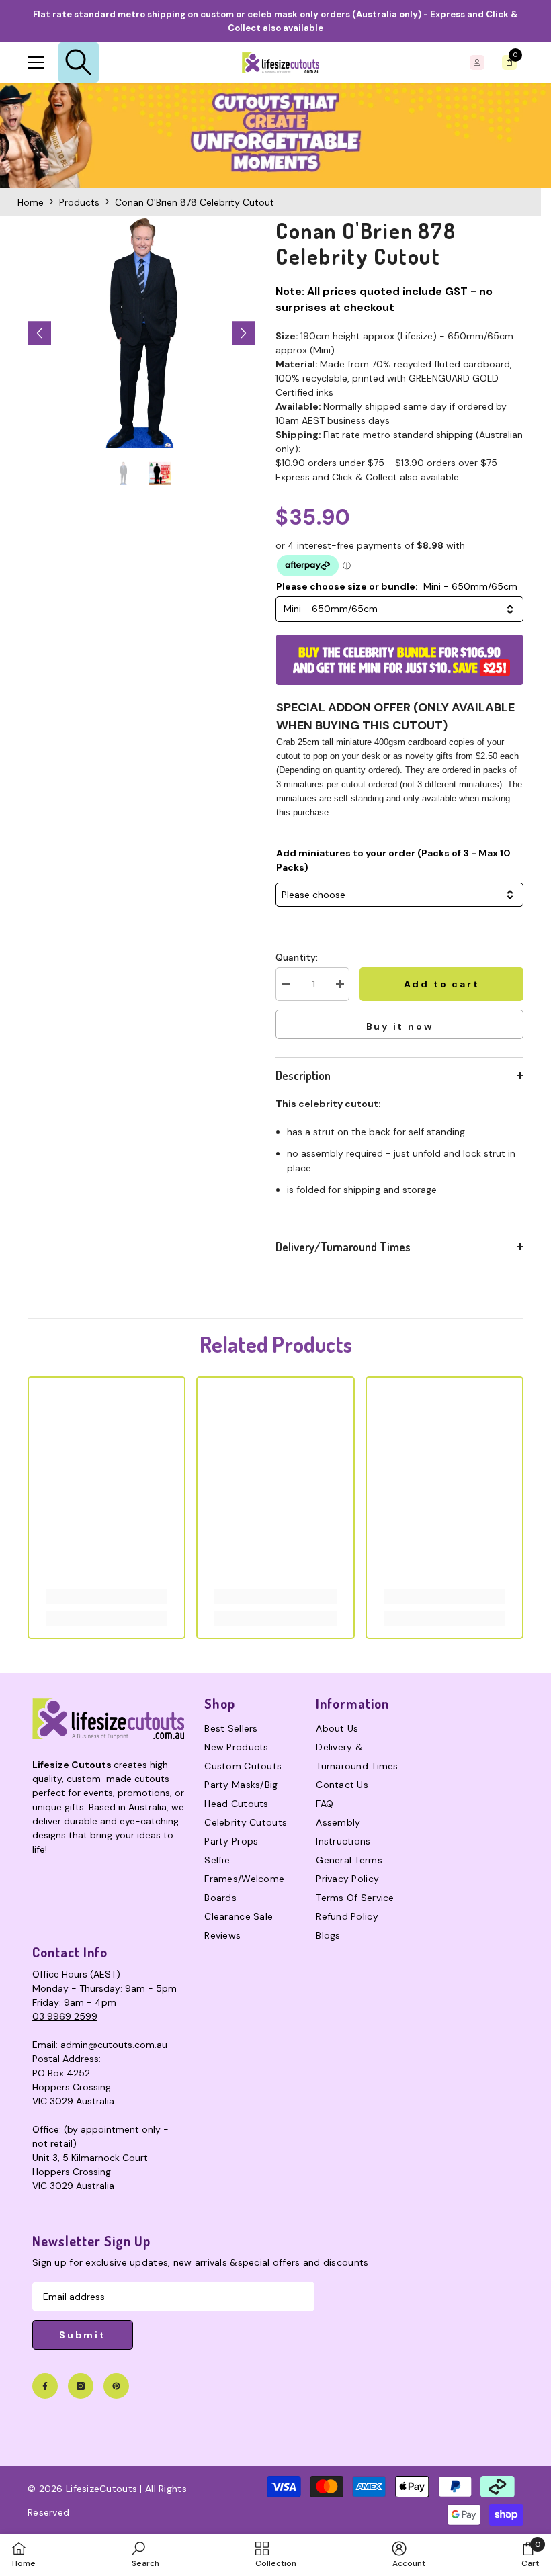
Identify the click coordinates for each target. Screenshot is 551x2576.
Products (79, 202)
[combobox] (399, 609)
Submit (83, 2335)
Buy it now (400, 1026)
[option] (141, 333)
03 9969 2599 (65, 2016)
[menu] (36, 62)
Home (31, 202)
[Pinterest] (116, 2386)
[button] (39, 334)
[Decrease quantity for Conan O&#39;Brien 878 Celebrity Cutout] (286, 984)
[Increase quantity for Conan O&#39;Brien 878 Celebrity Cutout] (339, 984)
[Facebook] (45, 2386)
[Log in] (477, 62)
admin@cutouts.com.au (114, 2045)
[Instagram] (81, 2386)
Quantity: (297, 957)
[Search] (79, 62)
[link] (275, 135)
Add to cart (442, 984)
